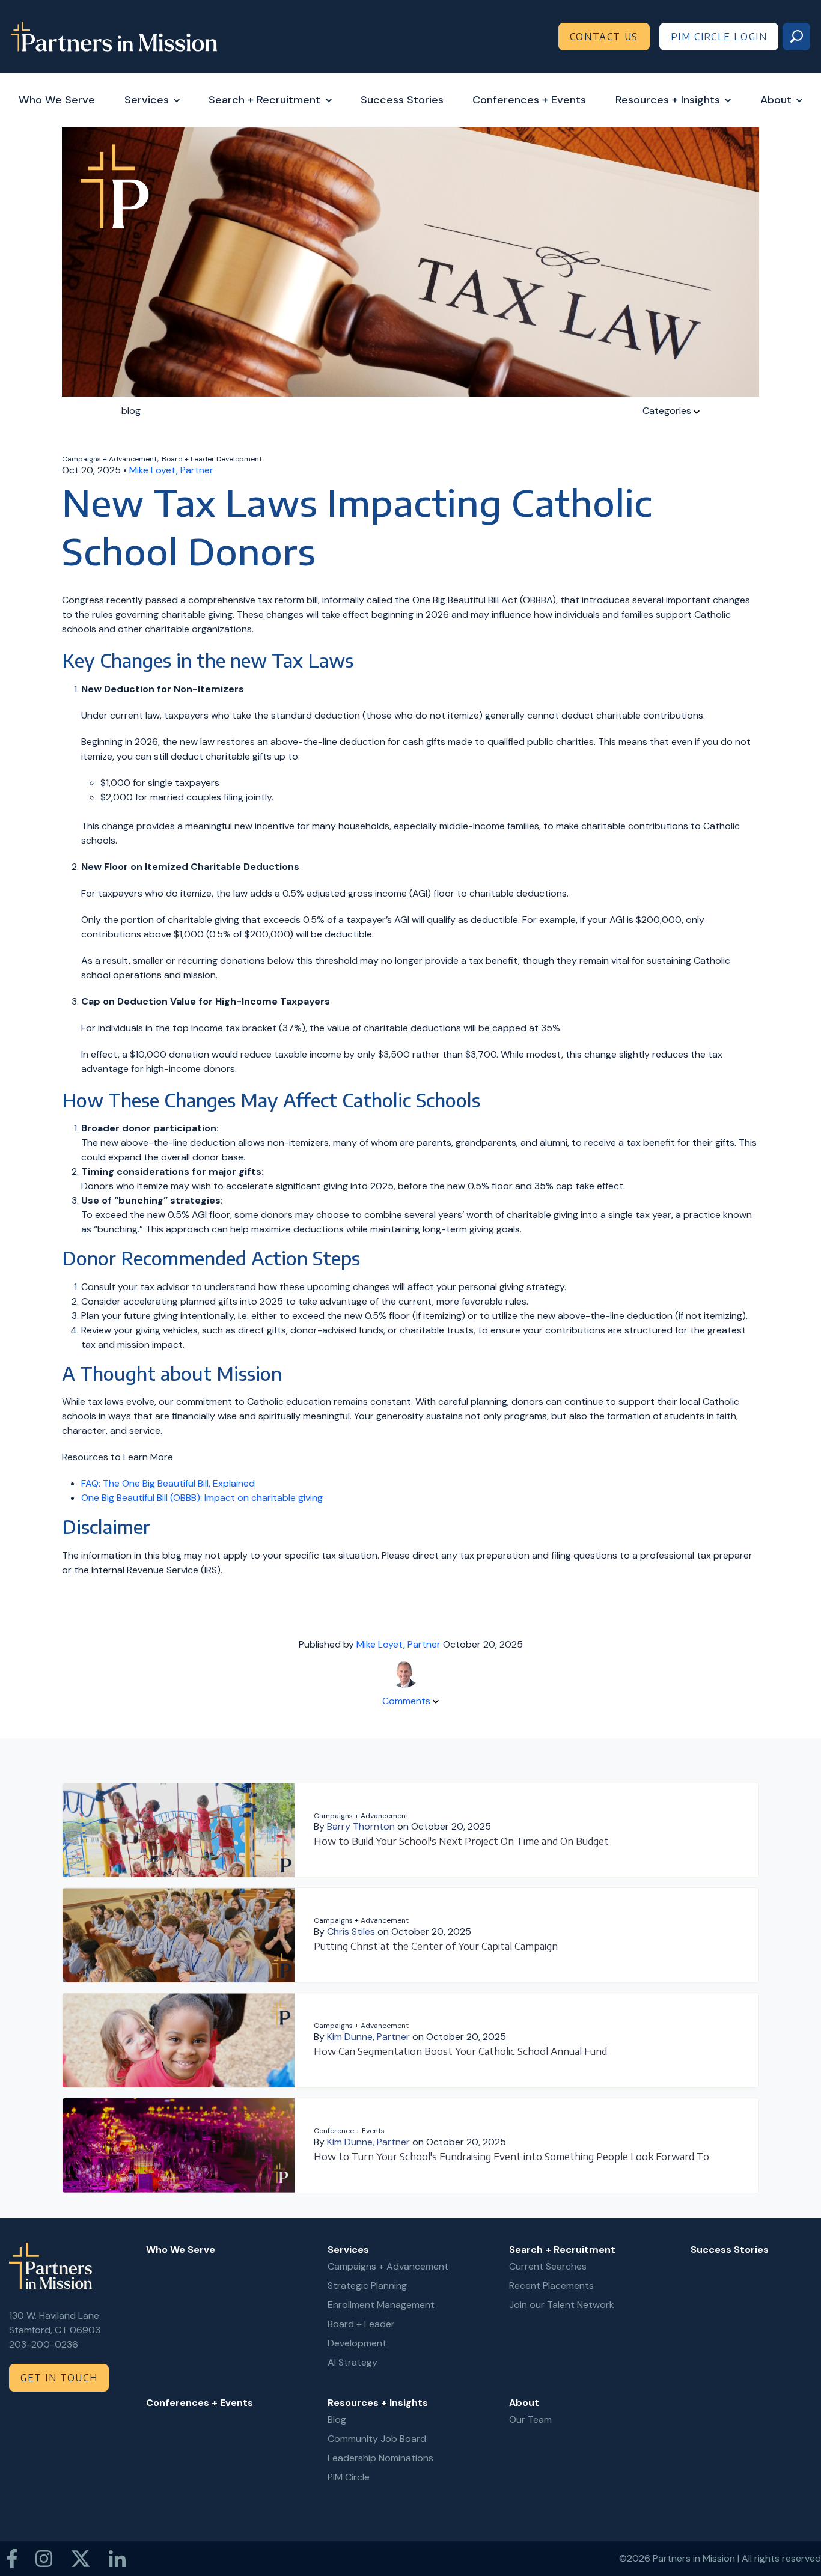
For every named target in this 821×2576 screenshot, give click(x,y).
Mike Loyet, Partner (171, 470)
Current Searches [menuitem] (548, 2266)
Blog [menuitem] (337, 2419)
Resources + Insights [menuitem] (378, 2403)
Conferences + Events (529, 100)
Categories (668, 411)
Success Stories (402, 100)
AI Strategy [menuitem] (353, 2362)
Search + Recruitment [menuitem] (562, 2249)
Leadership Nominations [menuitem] (380, 2458)
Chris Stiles (351, 1932)
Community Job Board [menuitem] (377, 2439)
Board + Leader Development (212, 459)
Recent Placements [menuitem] (551, 2285)
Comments (407, 1701)
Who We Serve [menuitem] (181, 2249)
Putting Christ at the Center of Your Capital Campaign (436, 1946)
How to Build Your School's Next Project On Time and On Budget (461, 1841)
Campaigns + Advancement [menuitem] (388, 2266)
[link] (114, 36)
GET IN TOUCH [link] (59, 2378)
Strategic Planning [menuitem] (367, 2285)
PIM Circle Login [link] (719, 37)
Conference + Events (349, 2131)
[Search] (796, 37)
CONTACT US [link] (604, 37)
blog (131, 411)
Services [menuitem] (348, 2249)
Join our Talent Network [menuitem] (562, 2305)
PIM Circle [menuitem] (349, 2477)
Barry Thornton (361, 1826)
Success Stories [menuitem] (730, 2249)
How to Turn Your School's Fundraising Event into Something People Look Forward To (511, 2157)
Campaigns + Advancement (361, 1816)
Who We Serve (57, 100)
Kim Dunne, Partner (368, 2037)
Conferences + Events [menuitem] (200, 2403)
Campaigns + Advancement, (110, 459)
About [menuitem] (524, 2403)
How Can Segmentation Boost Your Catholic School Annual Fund (460, 2051)
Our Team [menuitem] (530, 2419)
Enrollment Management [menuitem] (381, 2305)
